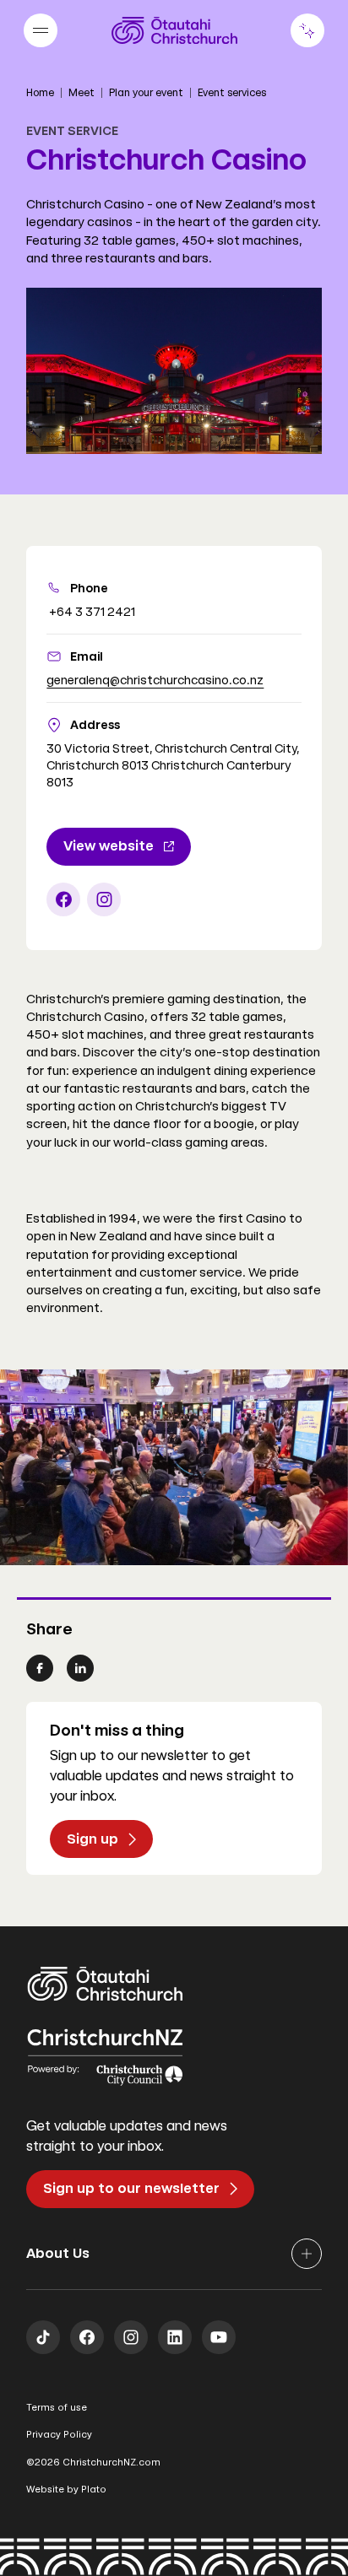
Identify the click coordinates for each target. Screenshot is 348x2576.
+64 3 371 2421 (91, 612)
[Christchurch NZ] (174, 30)
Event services (232, 93)
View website (109, 846)
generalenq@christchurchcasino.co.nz (155, 680)
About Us (58, 2253)
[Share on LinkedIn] (80, 1668)
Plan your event (146, 93)
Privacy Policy (59, 2435)
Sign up (92, 1839)
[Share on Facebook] (40, 1668)
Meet (82, 93)
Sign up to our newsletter (131, 2188)
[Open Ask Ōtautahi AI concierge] (307, 30)
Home (40, 93)
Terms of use (57, 2408)
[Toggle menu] (41, 30)
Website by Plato (66, 2490)
